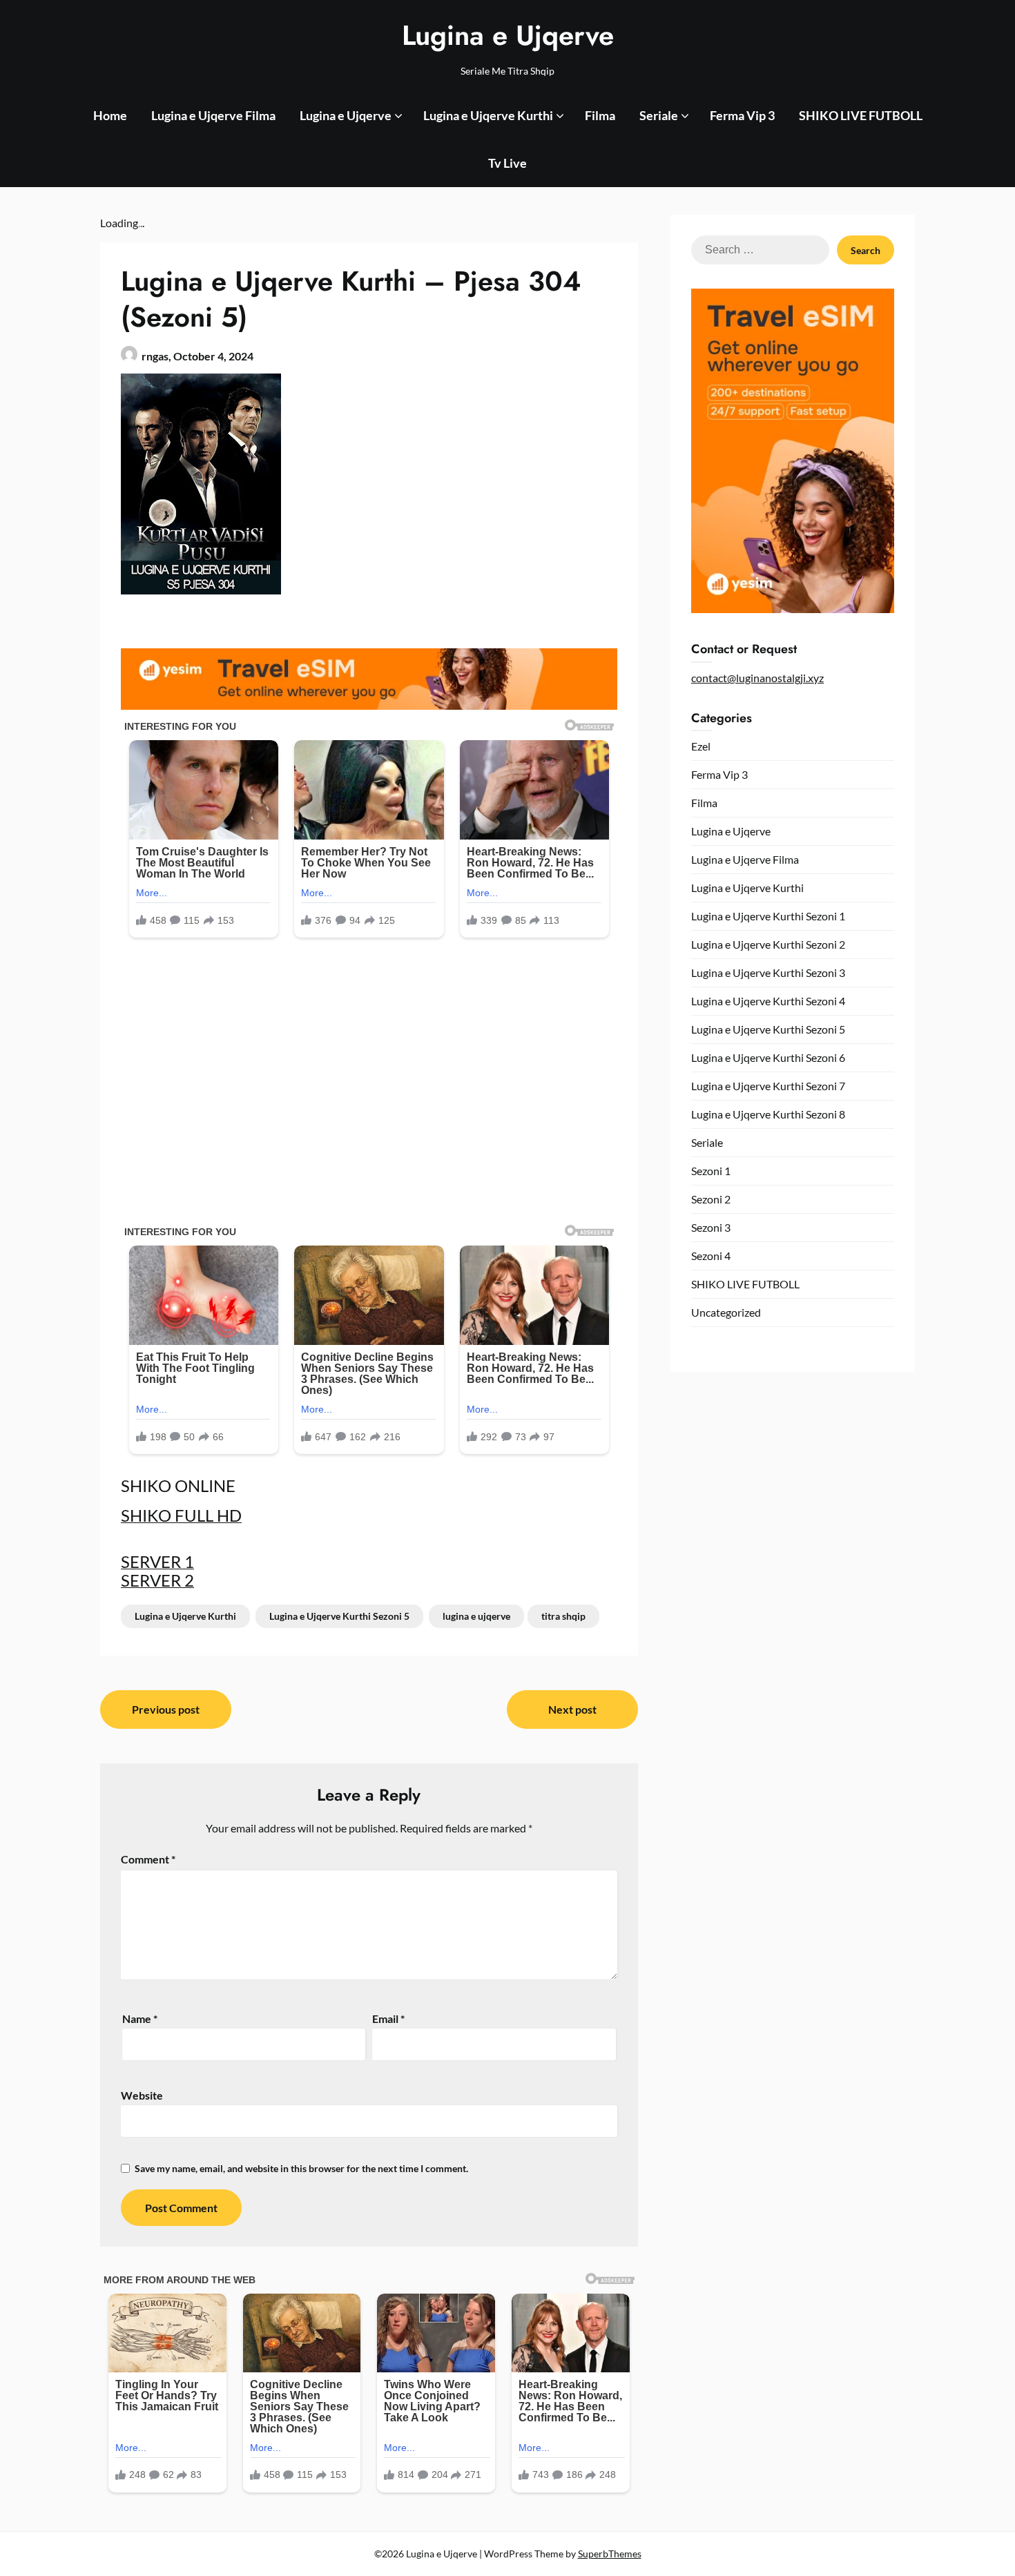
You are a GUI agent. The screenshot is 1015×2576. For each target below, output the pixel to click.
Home (110, 115)
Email (388, 2018)
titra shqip (563, 1616)
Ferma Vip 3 (742, 115)
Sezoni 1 (711, 1171)
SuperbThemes (610, 2554)
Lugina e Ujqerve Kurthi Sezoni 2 (768, 944)
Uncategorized (726, 1312)
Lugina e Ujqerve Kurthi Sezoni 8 (768, 1114)
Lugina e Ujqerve (508, 35)
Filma (600, 115)
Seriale (659, 115)
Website (142, 2095)
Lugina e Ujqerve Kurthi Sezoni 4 (768, 1001)
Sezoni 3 (711, 1227)
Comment (148, 1859)
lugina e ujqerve (476, 1616)
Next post (572, 1709)
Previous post (166, 1709)
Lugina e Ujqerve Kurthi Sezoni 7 (768, 1086)
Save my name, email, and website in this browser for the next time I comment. (301, 2168)
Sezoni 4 (711, 1256)
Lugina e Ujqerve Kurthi (488, 115)
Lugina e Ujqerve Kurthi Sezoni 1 (768, 916)
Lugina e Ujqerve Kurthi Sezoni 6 (768, 1057)
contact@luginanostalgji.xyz (757, 678)
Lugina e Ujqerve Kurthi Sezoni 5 (339, 1616)
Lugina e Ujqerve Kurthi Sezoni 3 (768, 972)
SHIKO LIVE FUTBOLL (861, 115)
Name (140, 2018)
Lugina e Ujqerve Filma (213, 115)
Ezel (701, 746)
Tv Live (507, 163)
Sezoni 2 (711, 1199)
